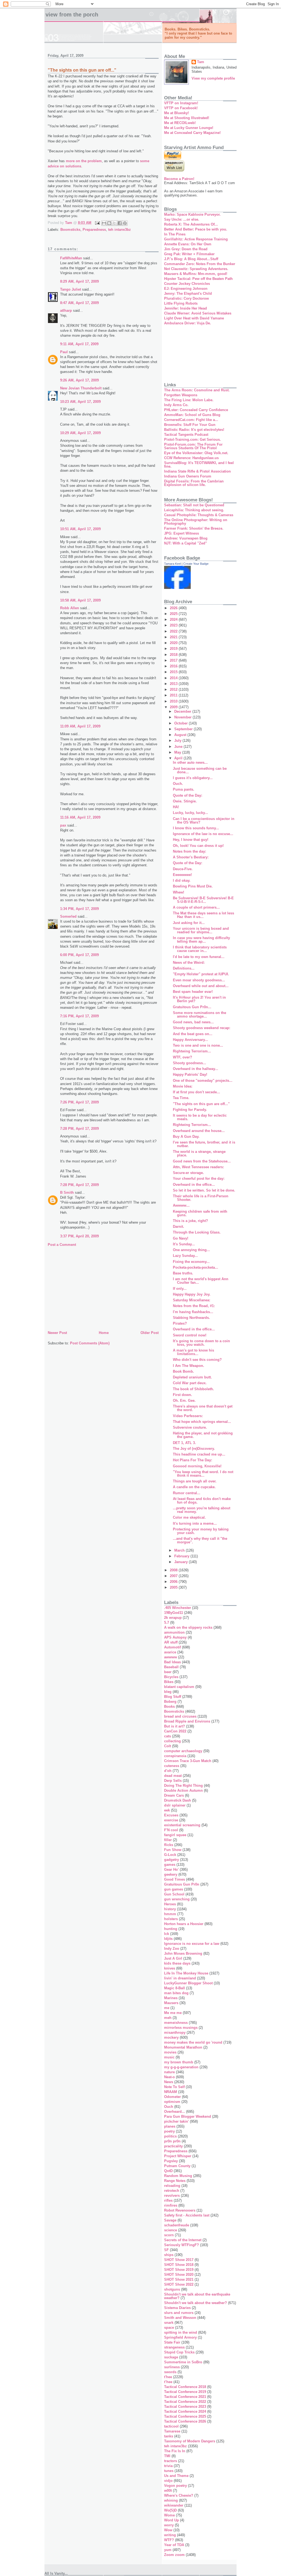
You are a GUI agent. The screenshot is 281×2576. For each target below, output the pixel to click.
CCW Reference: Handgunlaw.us (191, 458)
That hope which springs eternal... (202, 1422)
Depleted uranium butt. (192, 1377)
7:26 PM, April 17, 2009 (79, 1102)
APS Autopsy (175, 1637)
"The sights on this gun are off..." (201, 1104)
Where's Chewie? (179, 2495)
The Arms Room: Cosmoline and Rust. (197, 390)
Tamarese (172, 2431)
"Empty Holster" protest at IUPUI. (201, 974)
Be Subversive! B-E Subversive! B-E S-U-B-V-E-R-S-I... (203, 900)
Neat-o (169, 2077)
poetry (169, 2131)
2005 (174, 1587)
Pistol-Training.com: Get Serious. (193, 439)
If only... (180, 1289)
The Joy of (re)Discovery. (194, 1449)
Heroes (170, 1904)
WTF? (169, 2540)
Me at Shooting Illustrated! (187, 118)
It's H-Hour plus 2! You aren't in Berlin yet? (199, 999)
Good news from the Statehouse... (202, 1161)
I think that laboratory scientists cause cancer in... (200, 949)
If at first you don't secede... (196, 1092)
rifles (168, 2200)
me (167, 2008)
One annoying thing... (191, 1250)
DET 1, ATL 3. (184, 1443)
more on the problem (84, 161)
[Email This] (104, 223)
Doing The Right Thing (183, 1786)
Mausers (171, 2003)
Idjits (168, 1939)
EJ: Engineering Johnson (186, 289)
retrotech (172, 2191)
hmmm (170, 1914)
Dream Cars (174, 1795)
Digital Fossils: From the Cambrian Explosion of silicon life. (194, 483)
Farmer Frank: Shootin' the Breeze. (194, 528)
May (178, 752)
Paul (64, 352)
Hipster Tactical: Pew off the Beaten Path (198, 279)
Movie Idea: (183, 1086)
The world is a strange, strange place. (199, 1153)
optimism (172, 2102)
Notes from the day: (189, 851)
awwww (171, 1657)
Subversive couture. (190, 1427)
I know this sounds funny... (196, 828)
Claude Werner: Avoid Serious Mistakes (198, 313)
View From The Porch (72, 15)
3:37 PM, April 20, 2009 (79, 1236)
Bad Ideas (172, 1662)
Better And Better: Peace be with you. (196, 229)
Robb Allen (70, 608)
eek (167, 1810)
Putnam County (177, 2166)
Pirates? (180, 1323)
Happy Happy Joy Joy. (192, 1294)
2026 (174, 608)
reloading (172, 2186)
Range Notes (175, 2181)
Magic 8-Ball (175, 1988)
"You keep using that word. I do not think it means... (203, 1474)
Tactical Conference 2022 (185, 2402)
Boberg (170, 1702)
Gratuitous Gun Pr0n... (192, 1007)
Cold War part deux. (190, 1383)
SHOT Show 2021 (179, 2279)
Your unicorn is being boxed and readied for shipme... (201, 930)
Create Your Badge (196, 564)
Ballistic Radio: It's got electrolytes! (194, 430)
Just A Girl (173, 1958)
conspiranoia (175, 1756)
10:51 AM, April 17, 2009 (80, 529)
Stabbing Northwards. (191, 1318)
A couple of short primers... (196, 907)
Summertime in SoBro (183, 2362)
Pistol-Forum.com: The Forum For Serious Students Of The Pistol (193, 446)
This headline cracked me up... (199, 1454)
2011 (174, 695)
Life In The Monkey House (186, 1973)
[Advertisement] (103, 1288)
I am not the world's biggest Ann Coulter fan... (201, 1281)
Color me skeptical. (189, 1517)
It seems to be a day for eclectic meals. (200, 1117)
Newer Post (57, 1333)
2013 (174, 684)
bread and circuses (180, 1716)
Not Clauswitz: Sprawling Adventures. (196, 269)
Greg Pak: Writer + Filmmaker (189, 254)
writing (170, 2535)
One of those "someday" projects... (203, 1081)
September (184, 729)
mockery (171, 2037)
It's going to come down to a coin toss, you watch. (201, 1343)
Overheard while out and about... (201, 986)
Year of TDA (174, 2545)
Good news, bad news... (193, 1022)
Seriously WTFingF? (182, 2245)
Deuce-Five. (183, 869)
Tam (201, 62)
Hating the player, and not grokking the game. (203, 1435)
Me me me (173, 2013)
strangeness (174, 2347)
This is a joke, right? (190, 1221)
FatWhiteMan (71, 258)
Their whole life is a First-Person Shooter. (201, 1198)
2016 (174, 666)
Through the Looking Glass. (197, 1232)
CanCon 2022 (175, 1731)
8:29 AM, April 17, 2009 (79, 281)
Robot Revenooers (180, 2210)
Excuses (171, 1815)
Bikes (169, 1682)
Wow (168, 2530)
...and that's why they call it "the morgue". (200, 1540)
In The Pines (175, 234)
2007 (174, 1576)
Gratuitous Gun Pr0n (182, 1884)
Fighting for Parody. (190, 1110)
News (169, 2082)
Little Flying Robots (181, 303)
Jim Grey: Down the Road (186, 249)
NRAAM (171, 2092)
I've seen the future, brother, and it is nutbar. (204, 1144)
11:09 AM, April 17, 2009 (80, 726)
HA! (176, 807)
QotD (168, 2171)
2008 (174, 1570)
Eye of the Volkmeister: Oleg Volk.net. (196, 453)
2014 (174, 678)
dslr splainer (175, 1805)
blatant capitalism (179, 1687)
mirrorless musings (181, 2028)
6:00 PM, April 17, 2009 (79, 955)
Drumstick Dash (178, 1800)
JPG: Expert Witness (182, 533)
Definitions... (184, 968)
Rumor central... (187, 1493)
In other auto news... (190, 762)
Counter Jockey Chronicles (187, 284)
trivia (168, 2466)
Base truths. (183, 1273)
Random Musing (178, 2176)
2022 (174, 631)
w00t (168, 2491)
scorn (169, 2235)
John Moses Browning (183, 1953)
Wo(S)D (170, 2510)
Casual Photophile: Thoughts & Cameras (199, 515)
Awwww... (181, 1205)
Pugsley (171, 2161)
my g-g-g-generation (181, 2067)
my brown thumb (179, 2062)
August (181, 735)
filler (168, 1840)
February (182, 1556)
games (170, 1865)
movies (170, 2052)
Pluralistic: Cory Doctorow (186, 298)
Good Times (175, 1879)
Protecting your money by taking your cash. (201, 1531)
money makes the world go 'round (193, 2042)
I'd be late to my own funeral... (199, 957)
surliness (172, 2367)
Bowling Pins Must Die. (193, 886)
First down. (182, 1395)
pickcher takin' (176, 2121)
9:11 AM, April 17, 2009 (79, 344)
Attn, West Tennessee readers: (198, 1167)
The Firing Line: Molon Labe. (189, 400)
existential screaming (182, 1825)
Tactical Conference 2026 (185, 2421)
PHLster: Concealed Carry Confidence (196, 410)
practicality (173, 2146)
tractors (171, 2461)
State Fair (172, 2342)
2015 (174, 672)
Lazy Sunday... (185, 1256)
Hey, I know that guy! (191, 840)
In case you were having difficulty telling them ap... (201, 940)
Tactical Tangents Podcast (186, 435)
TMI (167, 2456)
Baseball (171, 1667)
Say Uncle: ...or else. (182, 219)
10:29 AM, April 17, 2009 (80, 433)
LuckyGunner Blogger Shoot (188, 1983)
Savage (170, 2220)
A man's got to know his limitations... (193, 1352)
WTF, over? (182, 1057)
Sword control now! (190, 1335)
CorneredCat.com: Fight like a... (191, 420)
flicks (169, 1845)
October (182, 723)
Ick (167, 1934)
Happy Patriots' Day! (190, 1074)
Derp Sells (173, 1781)
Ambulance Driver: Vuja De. (188, 323)
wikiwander (174, 2505)
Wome (169, 2515)
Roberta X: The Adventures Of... (191, 224)
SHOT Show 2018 (179, 2265)
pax (63, 825)
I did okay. (182, 880)
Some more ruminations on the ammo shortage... (199, 1015)
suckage (171, 2357)
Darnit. (179, 1227)
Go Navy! (181, 1238)
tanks (169, 2436)
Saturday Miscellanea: (192, 1300)
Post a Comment (62, 1245)
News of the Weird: (189, 963)
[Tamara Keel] (177, 588)
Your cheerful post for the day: (199, 1179)
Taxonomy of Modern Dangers (190, 2441)
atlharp (66, 311)
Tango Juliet (71, 289)
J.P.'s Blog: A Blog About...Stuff (191, 259)
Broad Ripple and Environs (187, 1721)
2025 (174, 614)
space (169, 2328)
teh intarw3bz (120, 230)
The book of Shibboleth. (193, 1389)
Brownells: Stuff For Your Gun (190, 425)
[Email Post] (97, 223)
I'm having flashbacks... (193, 1312)
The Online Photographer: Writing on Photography (196, 522)
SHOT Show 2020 (179, 2275)
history (170, 1909)
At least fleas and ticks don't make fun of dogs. (202, 1501)
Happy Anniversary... (190, 1040)
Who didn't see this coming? (197, 1360)
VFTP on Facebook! (181, 108)
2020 (174, 643)
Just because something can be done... (200, 770)
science (171, 2230)
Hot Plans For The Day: (193, 1460)
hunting (171, 1929)
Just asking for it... (189, 923)
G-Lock (170, 1855)
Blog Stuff (173, 1697)
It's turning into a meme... (195, 1523)
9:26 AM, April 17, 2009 (79, 380)
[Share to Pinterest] (125, 223)
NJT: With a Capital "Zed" (186, 543)
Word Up (172, 2520)
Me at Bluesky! (176, 113)
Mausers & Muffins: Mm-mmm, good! (196, 274)
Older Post (150, 1333)
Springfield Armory (180, 2337)
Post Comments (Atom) (90, 1343)
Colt (168, 1746)
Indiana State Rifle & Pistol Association (197, 471)
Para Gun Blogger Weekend (188, 2116)
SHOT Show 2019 (179, 2270)
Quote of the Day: (188, 795)
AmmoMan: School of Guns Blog (192, 415)
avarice (170, 1652)
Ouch (169, 2107)
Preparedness (94, 230)
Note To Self (174, 2087)
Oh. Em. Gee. (184, 1401)
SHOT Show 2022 (179, 2284)
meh (168, 2018)
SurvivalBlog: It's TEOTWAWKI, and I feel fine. (199, 465)
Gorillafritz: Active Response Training (196, 239)
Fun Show (173, 1850)
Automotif (172, 1647)
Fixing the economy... (191, 1262)
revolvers (172, 2196)
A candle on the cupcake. (194, 1487)
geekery (171, 1874)
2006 (174, 1582)
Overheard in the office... (194, 1185)
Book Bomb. (183, 1371)
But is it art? (175, 1726)
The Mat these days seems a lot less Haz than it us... (203, 915)
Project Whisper (178, 2156)
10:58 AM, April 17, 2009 (80, 600)
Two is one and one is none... (198, 1045)
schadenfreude (177, 2225)
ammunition (174, 1632)
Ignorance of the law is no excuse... (203, 834)
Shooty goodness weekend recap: (202, 1028)
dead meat (173, 1776)
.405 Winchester (178, 1608)
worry (169, 2525)
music (169, 2057)
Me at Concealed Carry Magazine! (192, 133)
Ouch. (178, 784)
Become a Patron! (179, 179)
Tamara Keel (172, 564)
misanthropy (175, 2033)
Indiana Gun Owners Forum (188, 476)
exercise (171, 1820)
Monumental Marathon (183, 2047)
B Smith (67, 1193)
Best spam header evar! (193, 992)
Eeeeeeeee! (182, 875)
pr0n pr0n (172, 2141)
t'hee (168, 2377)
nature (169, 2072)
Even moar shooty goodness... (199, 980)
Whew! (179, 892)
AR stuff (171, 1642)
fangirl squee (175, 1835)
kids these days (177, 1963)
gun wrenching (177, 1899)
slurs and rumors (179, 2313)
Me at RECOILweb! (180, 123)
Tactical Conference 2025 (185, 2416)
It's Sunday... (184, 1244)
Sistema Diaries (177, 2308)
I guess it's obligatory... (193, 778)
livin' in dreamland (180, 1978)
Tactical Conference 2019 (185, 2392)
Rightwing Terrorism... (192, 1051)
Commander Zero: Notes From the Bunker (200, 264)
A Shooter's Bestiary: (191, 857)
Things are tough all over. (195, 1481)
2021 (174, 637)
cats (168, 1736)
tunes (169, 2471)
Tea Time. (181, 1098)
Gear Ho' (171, 1870)
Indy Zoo (172, 1949)
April (179, 758)
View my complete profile (213, 78)
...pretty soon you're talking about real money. (202, 1510)
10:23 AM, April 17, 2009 (80, 402)
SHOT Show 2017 (179, 2260)
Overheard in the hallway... (196, 1069)
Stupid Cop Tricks (179, 2352)
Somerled (68, 916)
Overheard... (175, 2112)
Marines (171, 1998)
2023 (174, 625)
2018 (174, 655)
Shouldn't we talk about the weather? (196, 2303)
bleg (168, 1692)
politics (170, 2136)
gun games (174, 1889)
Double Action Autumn (183, 1790)
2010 (174, 701)
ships (169, 2255)
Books (169, 1706)
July (178, 741)
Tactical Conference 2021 (185, 2397)
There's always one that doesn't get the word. (203, 1408)
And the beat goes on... (193, 1034)
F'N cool (171, 1830)
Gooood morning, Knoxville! (197, 1466)
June (179, 747)
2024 (174, 620)
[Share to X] (114, 223)
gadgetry (172, 1860)
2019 (174, 649)
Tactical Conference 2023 (185, 2407)
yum (168, 2550)
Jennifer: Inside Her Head (186, 308)
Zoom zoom (174, 2555)
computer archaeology (183, 1751)
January (182, 1562)
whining (171, 2500)
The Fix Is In (175, 2451)
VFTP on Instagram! (181, 103)
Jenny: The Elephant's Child (188, 293)
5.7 (167, 1623)
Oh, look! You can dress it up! (198, 846)
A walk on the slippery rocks (188, 1627)
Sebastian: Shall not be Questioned (194, 505)
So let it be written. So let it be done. (204, 1190)
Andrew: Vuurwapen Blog (186, 538)
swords (170, 2372)
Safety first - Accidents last (187, 2215)
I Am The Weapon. (189, 1366)
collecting (172, 1741)
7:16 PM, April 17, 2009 (79, 1016)
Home (104, 1333)
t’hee (168, 2382)
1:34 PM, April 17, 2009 (79, 909)
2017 (174, 660)
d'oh (168, 1771)
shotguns (172, 2289)
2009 (174, 707)
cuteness (172, 1766)
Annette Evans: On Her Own (188, 244)
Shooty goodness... (189, 1063)
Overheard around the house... (199, 1131)
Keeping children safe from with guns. (200, 1213)
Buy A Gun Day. (186, 1137)
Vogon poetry (175, 2486)
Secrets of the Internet (183, 2240)
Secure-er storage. (188, 1173)
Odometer (172, 2097)
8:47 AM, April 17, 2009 (79, 303)
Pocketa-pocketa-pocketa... (196, 1267)
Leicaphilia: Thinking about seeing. (194, 510)
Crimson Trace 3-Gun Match (188, 1761)
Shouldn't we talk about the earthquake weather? (197, 2296)
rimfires (171, 2205)
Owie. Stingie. (185, 801)
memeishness (176, 2023)
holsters (171, 1919)
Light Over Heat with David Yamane (194, 318)
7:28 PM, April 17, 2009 (79, 1129)
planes (170, 2126)
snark (169, 2323)
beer (168, 1672)
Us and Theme (176, 2476)
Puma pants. (184, 789)
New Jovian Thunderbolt (81, 388)
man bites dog (176, 1993)
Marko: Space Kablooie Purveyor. (192, 214)
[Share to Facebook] (120, 223)
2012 (174, 689)
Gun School (174, 1894)
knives (170, 1968)
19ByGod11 (174, 1613)
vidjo (168, 2481)
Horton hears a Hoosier (184, 1924)
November (183, 717)
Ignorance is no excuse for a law (192, 1944)
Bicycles (171, 1677)
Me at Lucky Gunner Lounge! (189, 128)
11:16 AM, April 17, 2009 (80, 817)
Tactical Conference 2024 (185, 2411)
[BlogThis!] (109, 223)
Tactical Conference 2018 (185, 2387)
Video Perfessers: (188, 1416)
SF (166, 2250)
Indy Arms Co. (176, 405)
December (183, 711)
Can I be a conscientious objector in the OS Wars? (204, 821)
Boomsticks (70, 230)
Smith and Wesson (180, 2318)
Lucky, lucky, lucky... (190, 813)
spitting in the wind (181, 2332)
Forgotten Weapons (181, 395)
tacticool (171, 2426)
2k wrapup (173, 1618)
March (180, 1550)
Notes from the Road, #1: (194, 1306)
